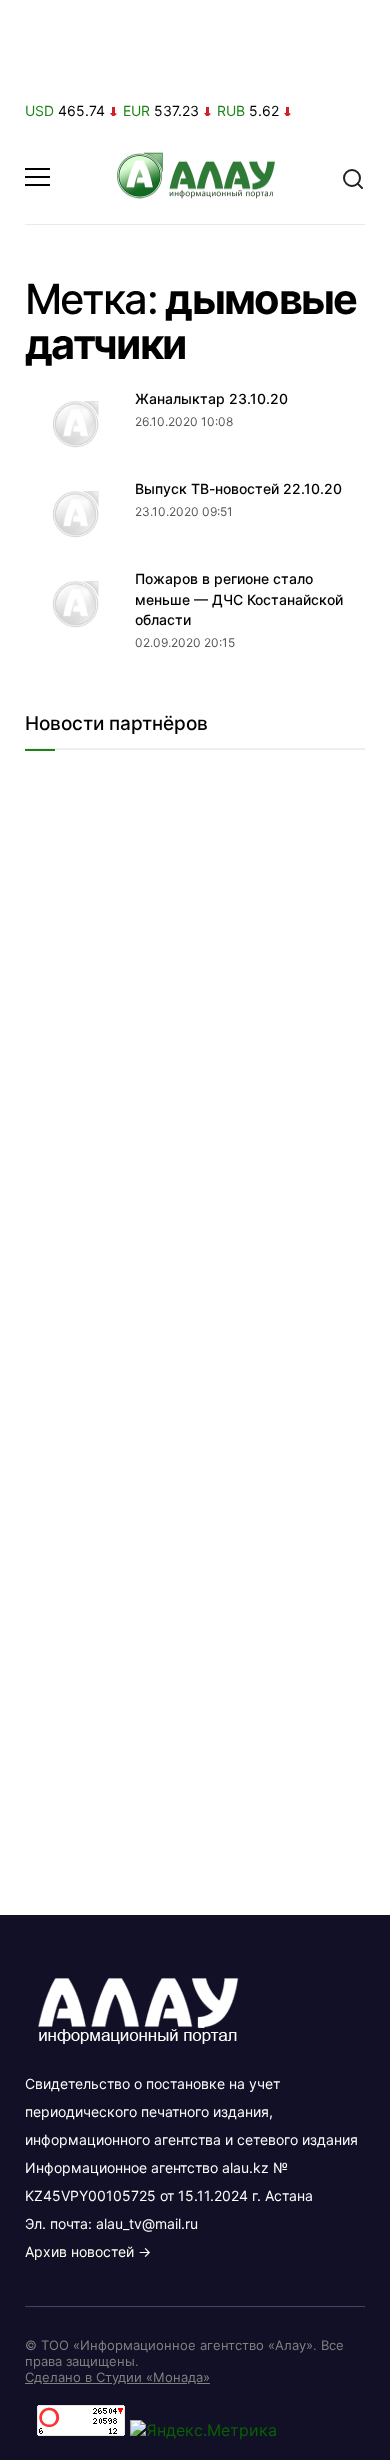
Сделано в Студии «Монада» (117, 2377)
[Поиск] (353, 177)
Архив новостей (79, 2251)
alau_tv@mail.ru (147, 2223)
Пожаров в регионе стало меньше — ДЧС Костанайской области (239, 599)
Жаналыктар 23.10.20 (211, 398)
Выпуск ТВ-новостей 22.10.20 (238, 488)
